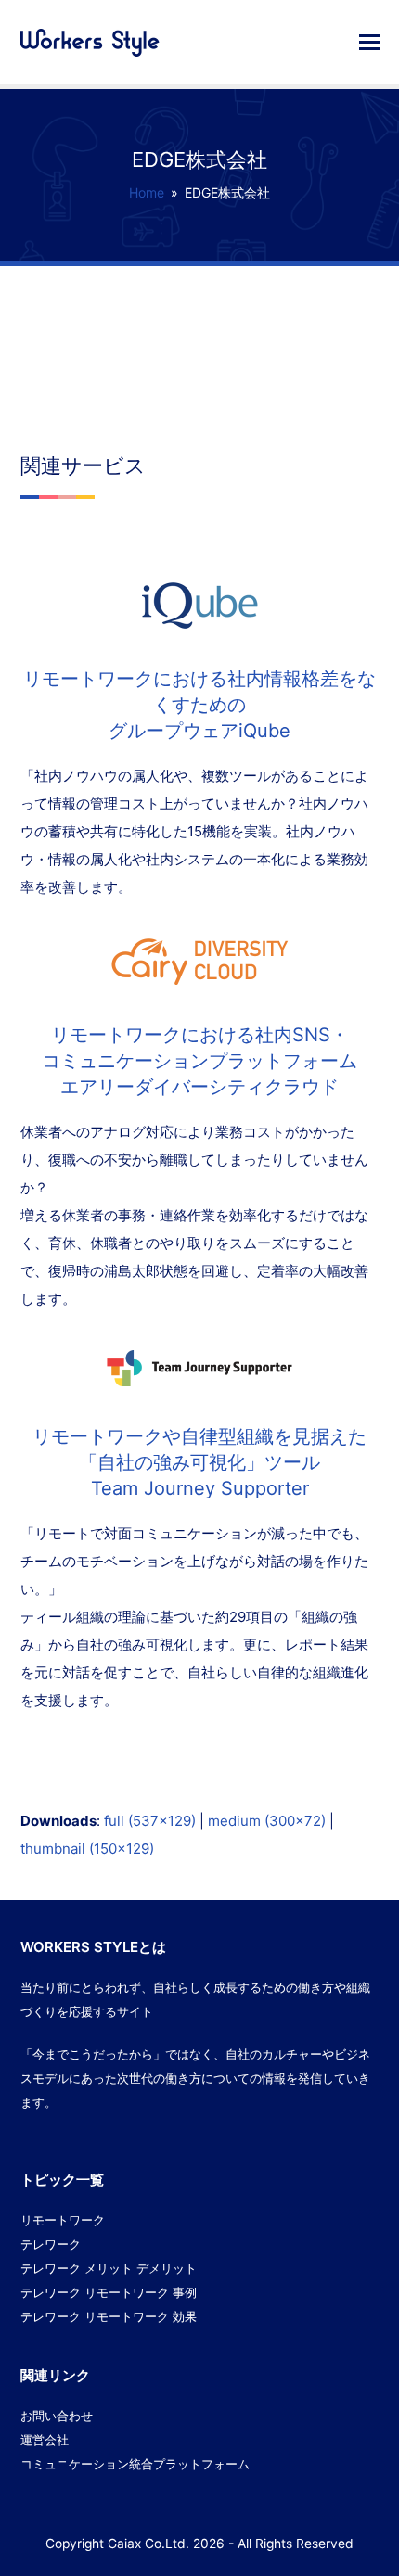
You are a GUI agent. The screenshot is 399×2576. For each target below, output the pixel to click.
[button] (369, 42)
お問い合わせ (57, 2416)
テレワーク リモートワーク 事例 (109, 2292)
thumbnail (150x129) (87, 1849)
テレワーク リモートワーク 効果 (109, 2316)
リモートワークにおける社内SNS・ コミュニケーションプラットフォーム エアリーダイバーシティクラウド (199, 1061)
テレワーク (51, 2244)
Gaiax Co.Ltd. (148, 2544)
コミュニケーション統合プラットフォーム (135, 2464)
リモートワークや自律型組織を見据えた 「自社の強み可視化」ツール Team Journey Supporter (199, 1462)
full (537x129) (150, 1821)
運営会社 (45, 2440)
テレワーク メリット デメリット (109, 2268)
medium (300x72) (267, 1821)
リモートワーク (63, 2220)
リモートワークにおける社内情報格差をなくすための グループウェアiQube (199, 705)
